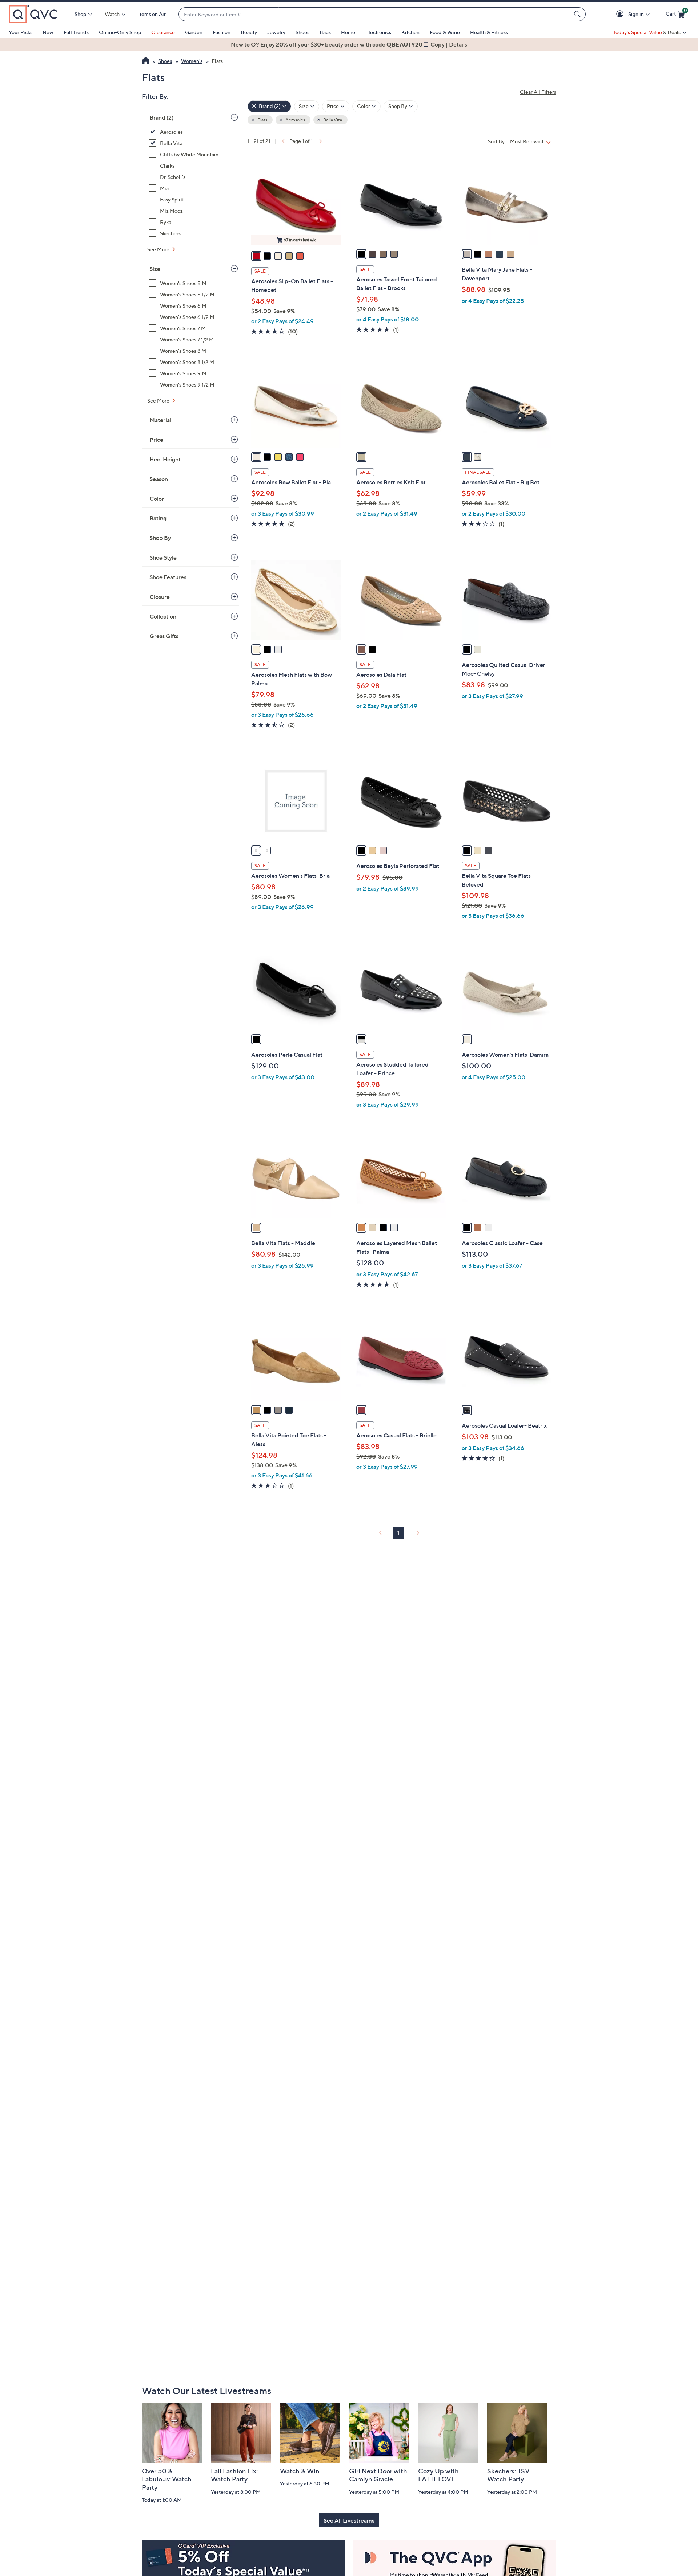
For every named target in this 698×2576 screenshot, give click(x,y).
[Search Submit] (578, 14)
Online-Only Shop (120, 32)
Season (159, 479)
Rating (158, 518)
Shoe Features (168, 577)
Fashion (222, 32)
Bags (325, 32)
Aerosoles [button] (295, 120)
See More (159, 249)
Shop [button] (80, 14)
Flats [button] (262, 120)
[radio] (256, 256)
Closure (160, 597)
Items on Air (152, 14)
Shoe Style (163, 557)
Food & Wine (445, 32)
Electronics (378, 32)
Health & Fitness (489, 32)
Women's (192, 61)
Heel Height (165, 459)
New (48, 32)
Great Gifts (164, 636)
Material (160, 420)
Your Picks (21, 32)
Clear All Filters (538, 92)
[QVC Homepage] (146, 61)
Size (155, 269)
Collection (163, 616)
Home (348, 32)
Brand (161, 117)
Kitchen (410, 32)
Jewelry (276, 32)
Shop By (160, 538)
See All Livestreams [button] (349, 2520)
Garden (194, 32)
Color (157, 499)
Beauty (249, 32)
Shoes (302, 32)
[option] (349, 44)
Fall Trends (76, 32)
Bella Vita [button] (332, 120)
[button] (621, 14)
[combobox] (375, 14)
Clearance (163, 32)
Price (156, 440)
